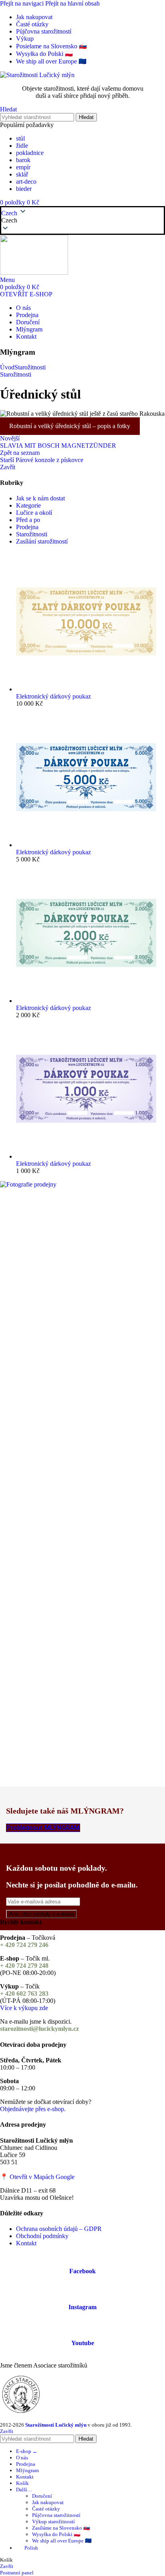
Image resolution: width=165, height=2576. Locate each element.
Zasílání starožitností (42, 541)
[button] (82, 220)
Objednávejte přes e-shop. (33, 2109)
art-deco (26, 182)
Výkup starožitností (53, 2521)
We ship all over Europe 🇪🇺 (62, 2541)
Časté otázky (46, 2509)
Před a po (28, 520)
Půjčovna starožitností (56, 2515)
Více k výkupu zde (24, 2008)
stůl (20, 138)
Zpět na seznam (20, 453)
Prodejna (27, 527)
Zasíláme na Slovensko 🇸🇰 (61, 2528)
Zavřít (8, 467)
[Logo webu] (37, 75)
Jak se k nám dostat (40, 498)
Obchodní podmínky (42, 2236)
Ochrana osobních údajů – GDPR (59, 2229)
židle (22, 146)
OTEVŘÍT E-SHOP (26, 294)
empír (23, 167)
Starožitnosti (30, 367)
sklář (22, 174)
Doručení (42, 2496)
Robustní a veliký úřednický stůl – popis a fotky (70, 426)
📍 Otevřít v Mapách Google (37, 2177)
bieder (24, 189)
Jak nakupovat (48, 2502)
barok (23, 160)
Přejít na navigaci (23, 3)
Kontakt (26, 2243)
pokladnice (30, 153)
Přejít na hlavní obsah (72, 3)
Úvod (7, 367)
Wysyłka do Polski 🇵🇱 (56, 2534)
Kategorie (28, 505)
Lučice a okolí (34, 513)
